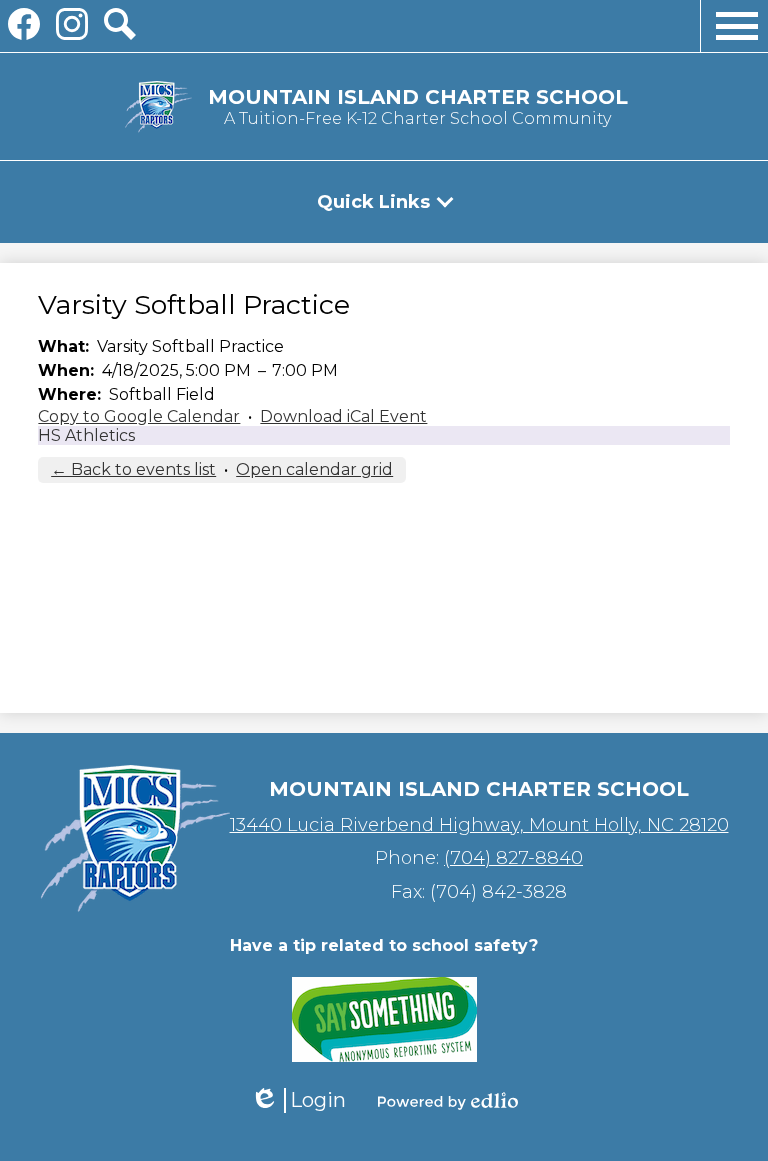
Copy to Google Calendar (139, 416)
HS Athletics (86, 435)
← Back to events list (133, 469)
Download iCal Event (343, 416)
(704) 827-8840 (513, 858)
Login (298, 1100)
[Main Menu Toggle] (737, 26)
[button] (384, 202)
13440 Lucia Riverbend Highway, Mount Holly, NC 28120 (479, 825)
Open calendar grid (314, 469)
